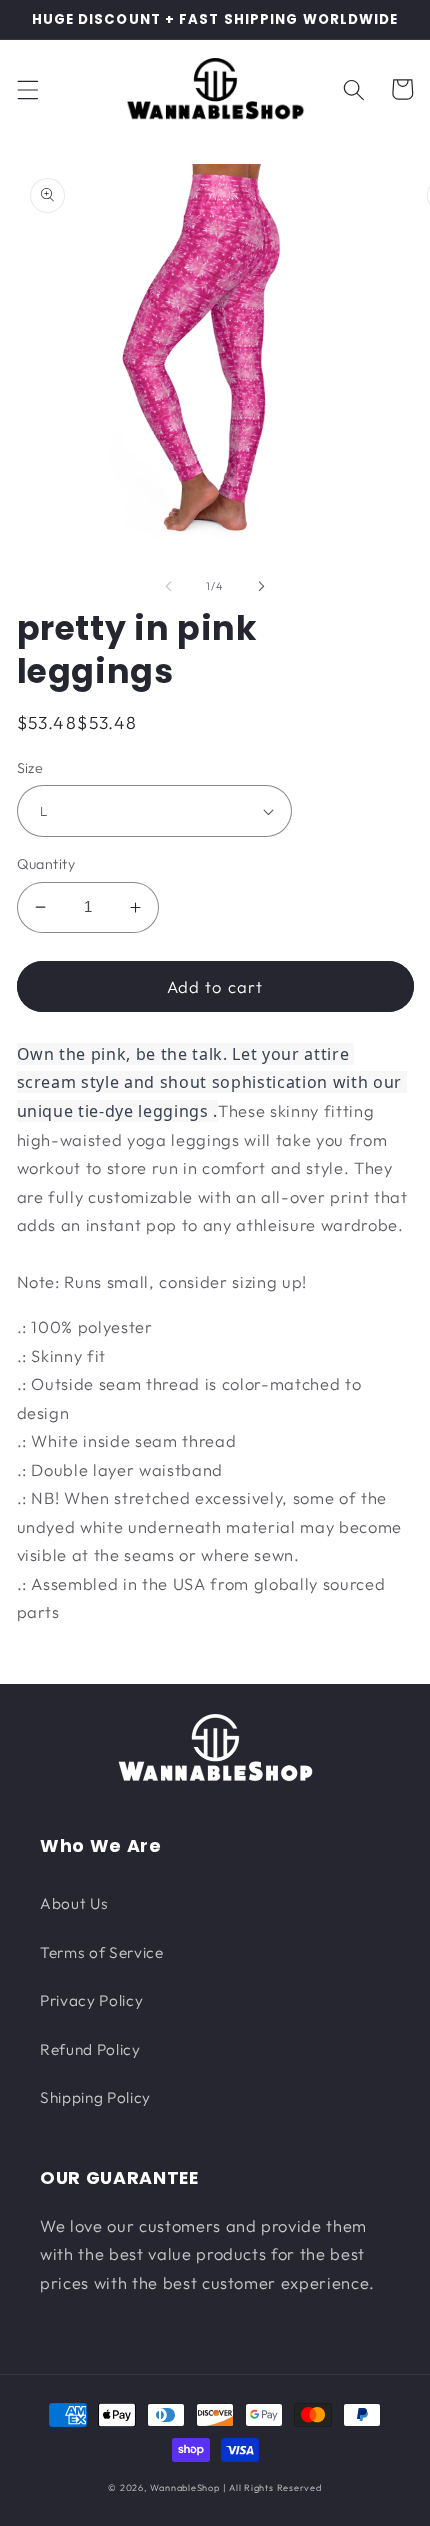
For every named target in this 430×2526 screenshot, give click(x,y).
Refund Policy (90, 2049)
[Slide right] (261, 586)
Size (30, 768)
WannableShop (184, 2487)
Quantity (46, 864)
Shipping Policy (95, 2097)
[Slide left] (169, 586)
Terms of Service (102, 1952)
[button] (27, 89)
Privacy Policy (91, 2000)
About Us (74, 1903)
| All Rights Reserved (272, 2487)
